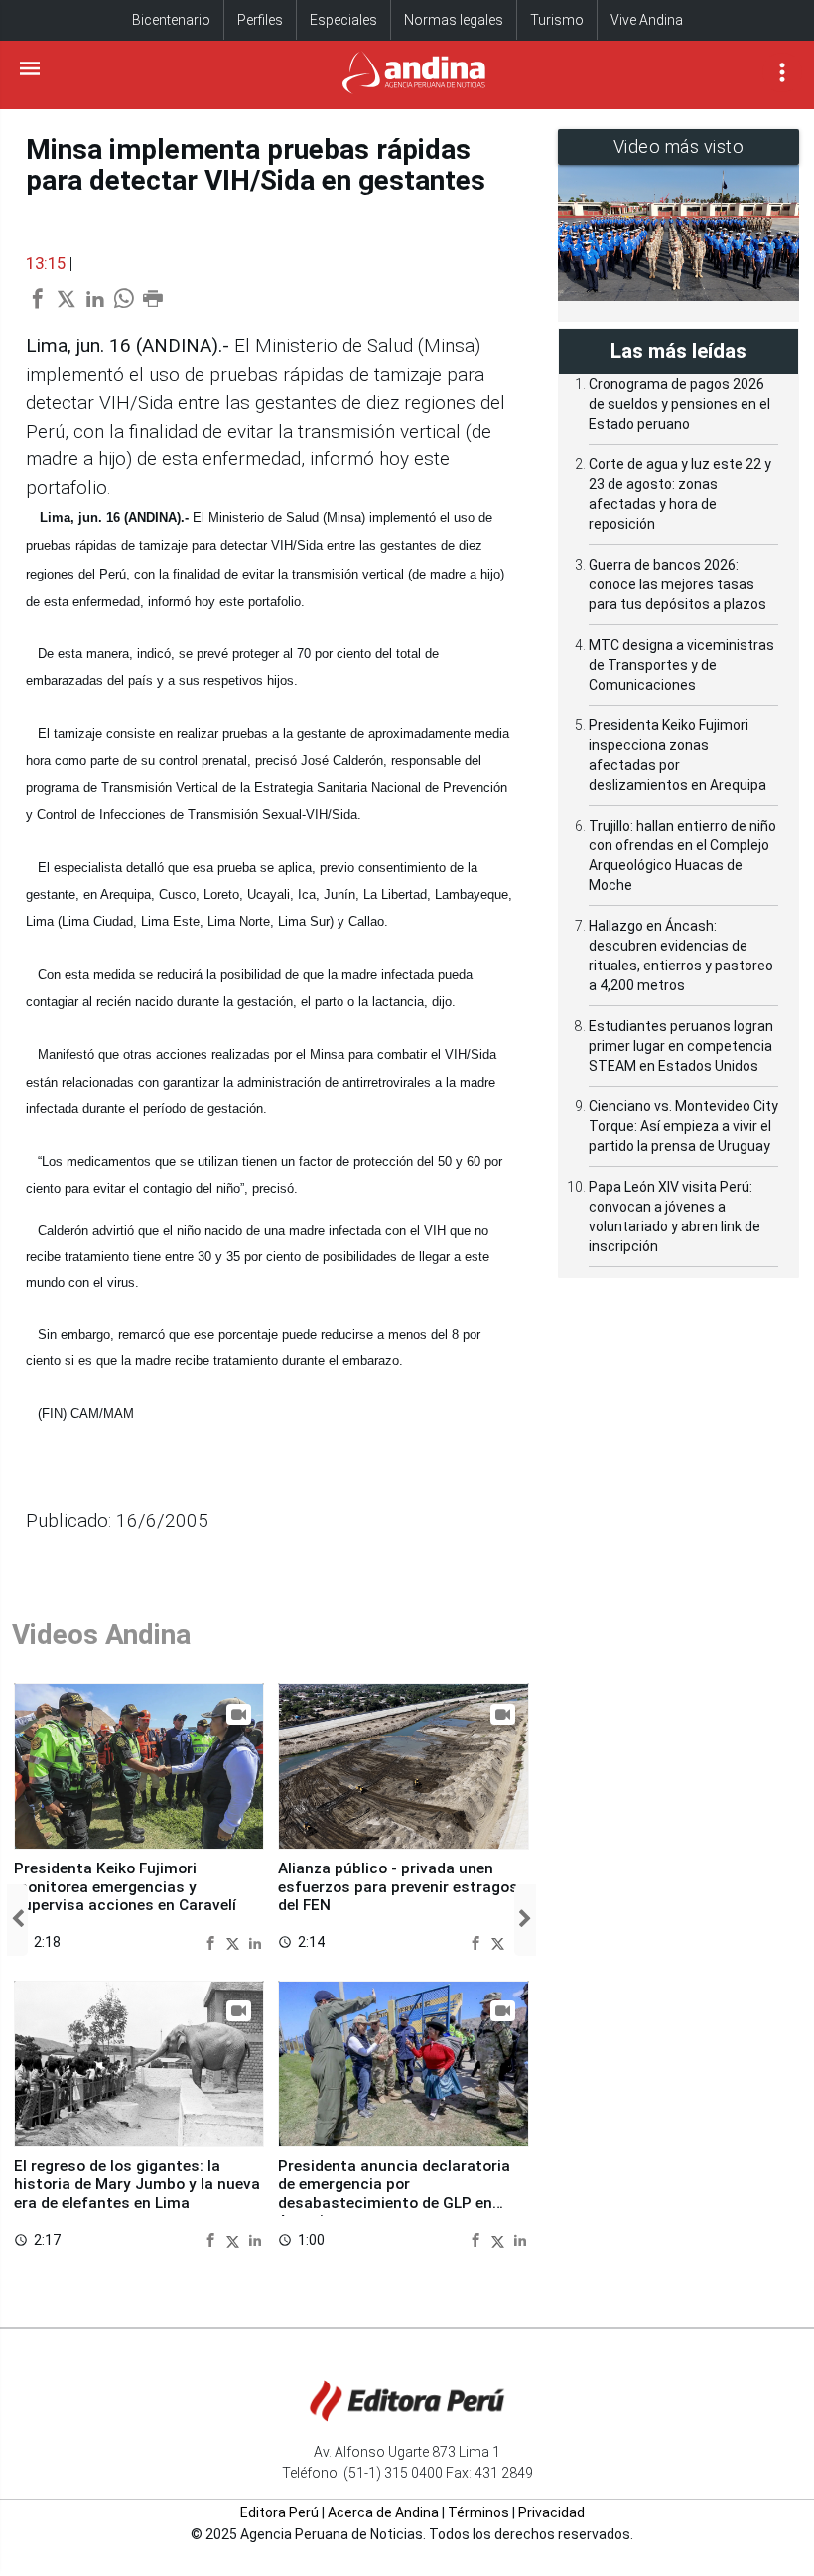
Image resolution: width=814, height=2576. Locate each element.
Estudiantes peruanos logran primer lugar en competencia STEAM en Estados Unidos (681, 1046)
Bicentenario (171, 20)
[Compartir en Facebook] (213, 1941)
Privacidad (551, 2512)
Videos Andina (101, 1635)
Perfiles (260, 20)
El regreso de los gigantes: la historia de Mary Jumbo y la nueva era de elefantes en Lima (137, 2185)
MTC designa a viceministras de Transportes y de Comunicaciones (681, 665)
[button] (17, 1920)
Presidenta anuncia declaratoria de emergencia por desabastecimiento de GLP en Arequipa (394, 2193)
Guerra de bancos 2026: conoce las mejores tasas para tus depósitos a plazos (678, 584)
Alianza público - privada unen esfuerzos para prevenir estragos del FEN (398, 1887)
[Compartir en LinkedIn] (255, 1941)
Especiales (343, 20)
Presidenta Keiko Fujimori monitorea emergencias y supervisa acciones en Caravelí (125, 1887)
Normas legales (454, 20)
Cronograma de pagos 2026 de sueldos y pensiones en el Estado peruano (679, 404)
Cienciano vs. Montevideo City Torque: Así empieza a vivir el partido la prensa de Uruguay (683, 1126)
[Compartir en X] (235, 1941)
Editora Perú (279, 2512)
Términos (478, 2512)
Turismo (557, 20)
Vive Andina (647, 20)
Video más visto (679, 146)
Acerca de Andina (383, 2512)
